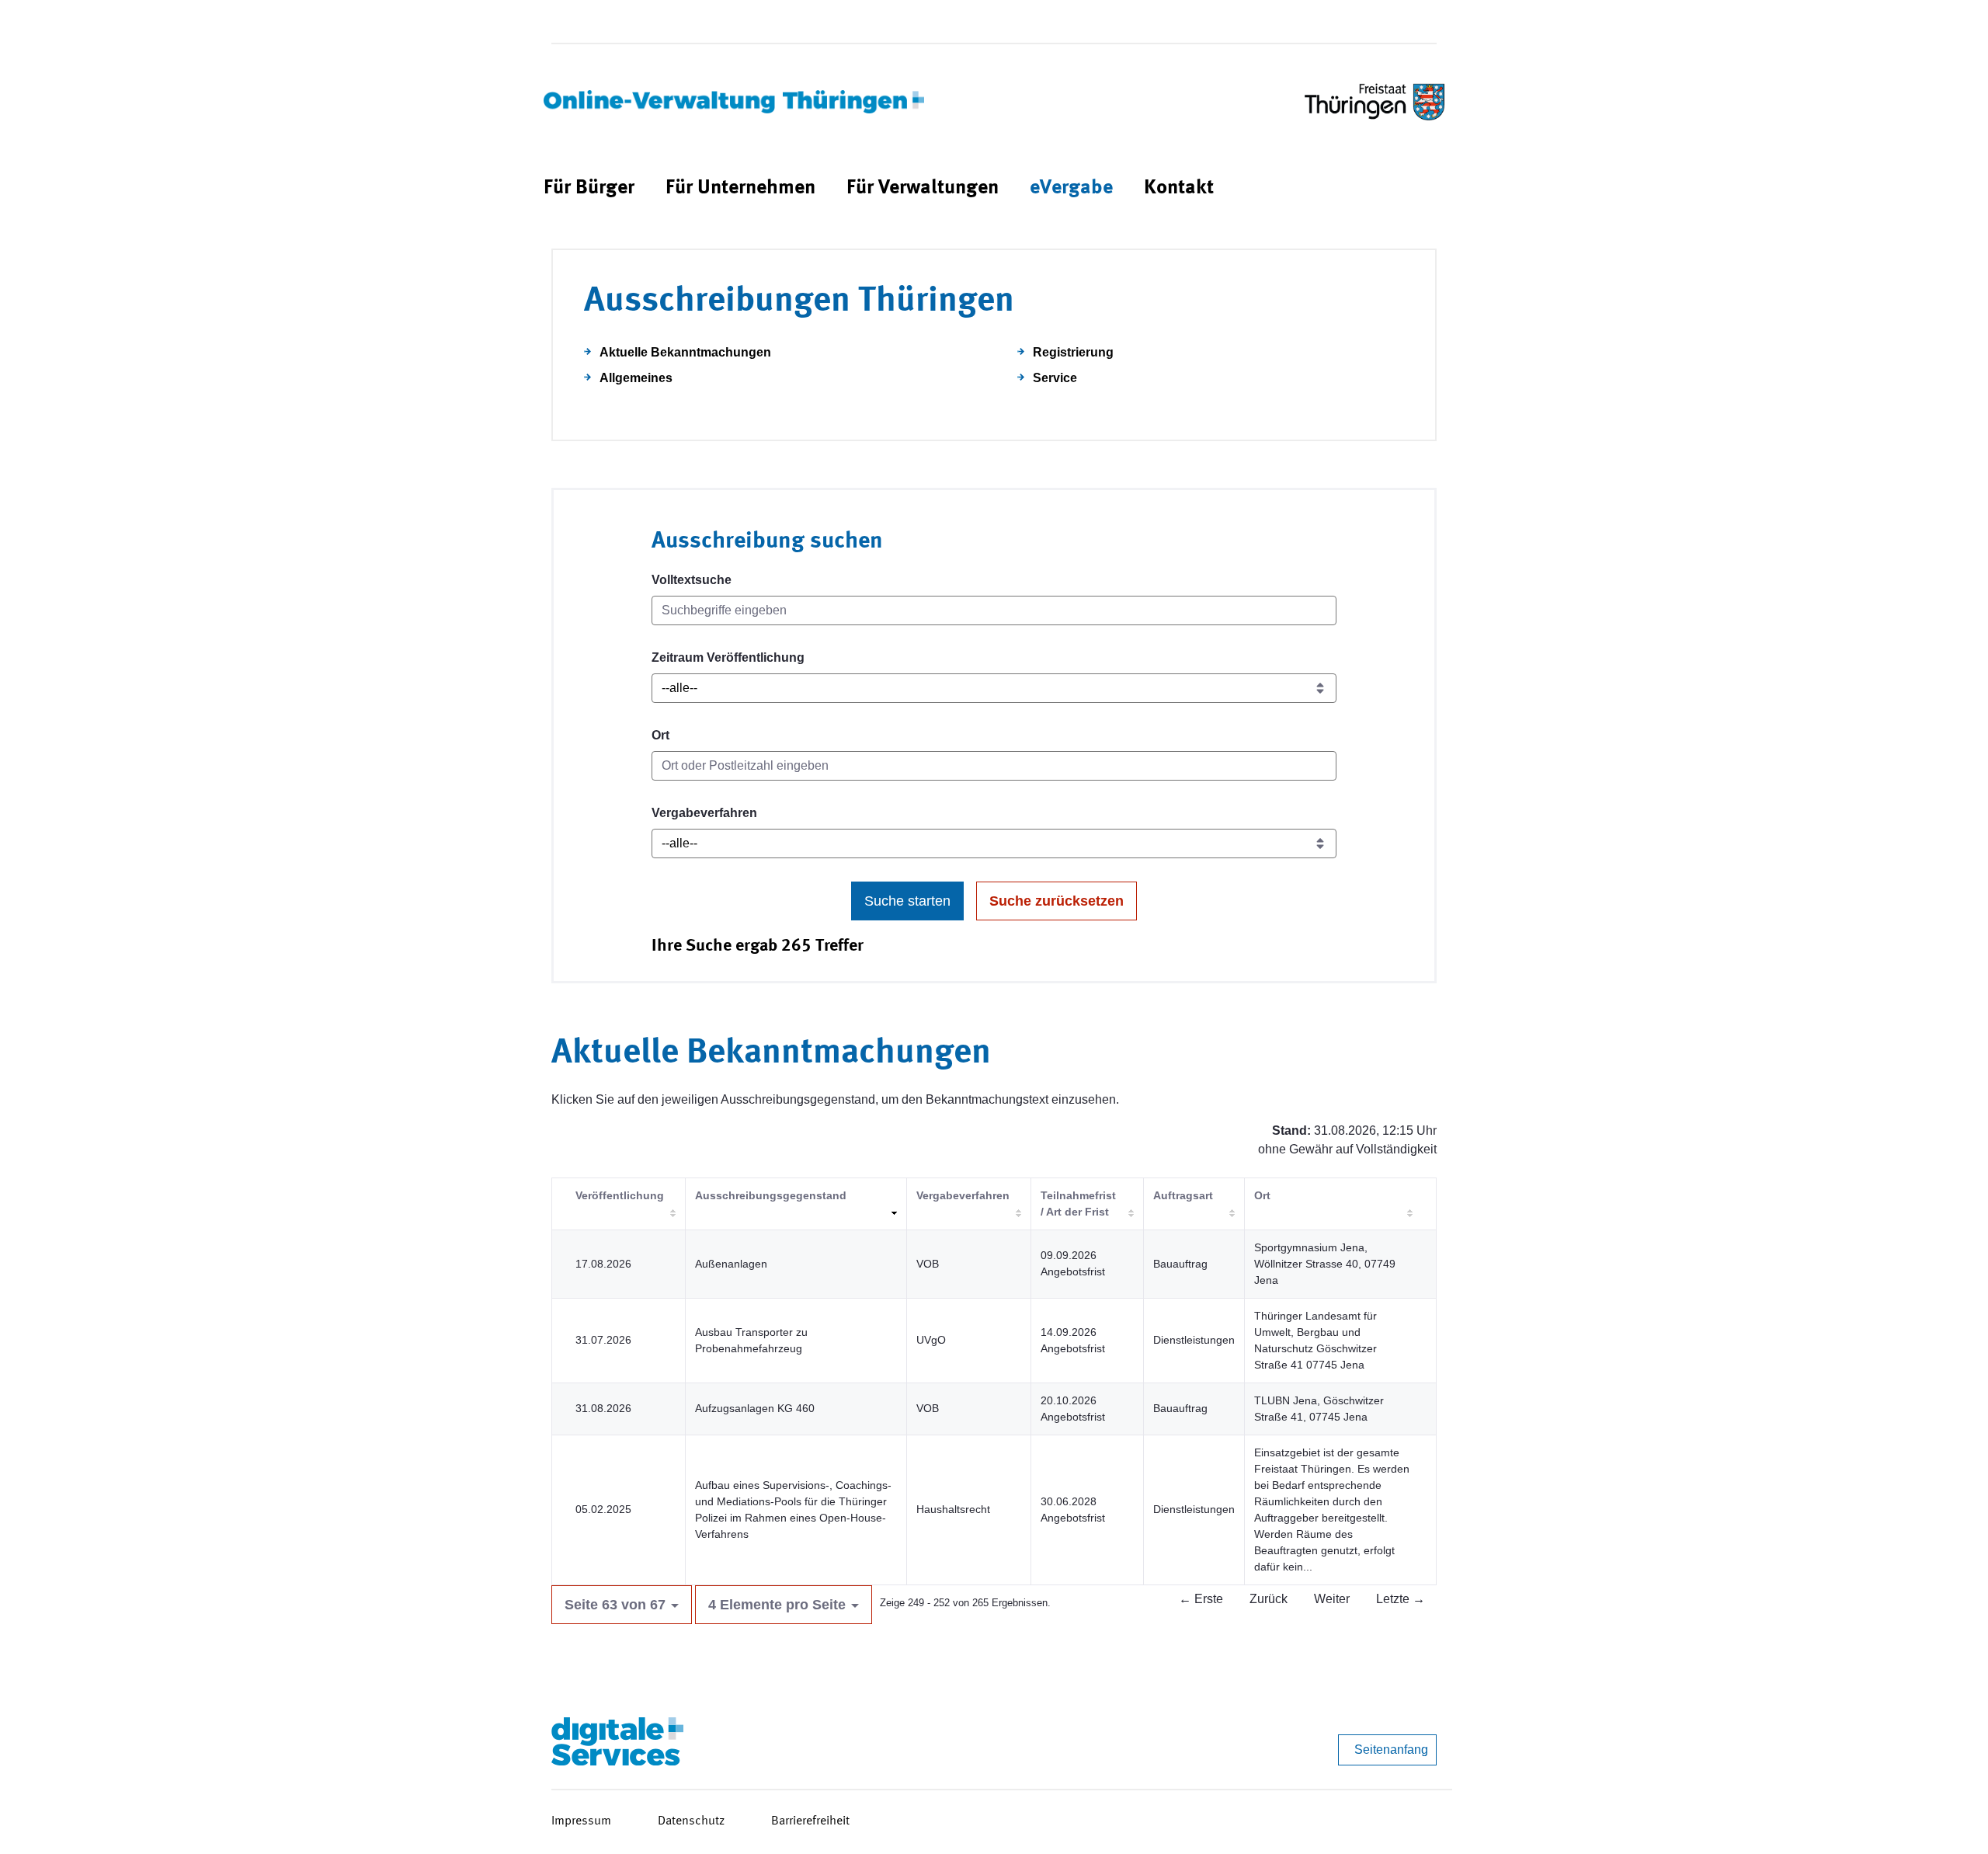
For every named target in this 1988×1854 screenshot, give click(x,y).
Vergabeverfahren (704, 813)
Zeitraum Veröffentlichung (728, 657)
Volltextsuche (692, 580)
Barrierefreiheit (810, 1821)
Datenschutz (691, 1821)
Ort (660, 735)
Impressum (581, 1821)
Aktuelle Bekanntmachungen (685, 352)
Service (1055, 378)
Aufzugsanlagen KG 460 (755, 1408)
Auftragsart (1183, 1195)
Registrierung (1073, 352)
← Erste (1201, 1599)
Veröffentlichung (620, 1195)
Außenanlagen (731, 1264)
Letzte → (1401, 1599)
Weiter (1332, 1599)
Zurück (1269, 1599)
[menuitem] (589, 188)
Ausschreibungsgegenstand (771, 1195)
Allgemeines (636, 378)
